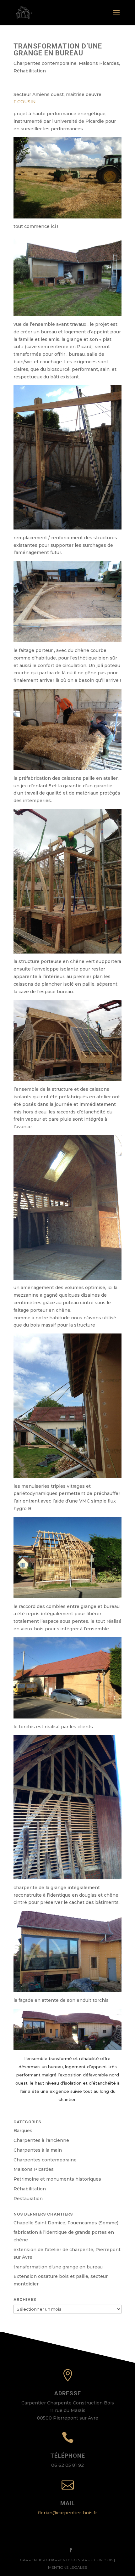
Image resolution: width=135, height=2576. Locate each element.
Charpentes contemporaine (45, 63)
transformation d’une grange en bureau (58, 2267)
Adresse (68, 2393)
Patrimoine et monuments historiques (57, 2179)
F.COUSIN (25, 102)
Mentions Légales (67, 2567)
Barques (23, 2131)
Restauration (28, 2199)
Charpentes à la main (38, 2150)
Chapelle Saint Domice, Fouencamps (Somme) (66, 2223)
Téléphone (68, 2456)
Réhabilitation (30, 71)
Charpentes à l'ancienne (41, 2140)
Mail (68, 2503)
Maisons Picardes (99, 63)
